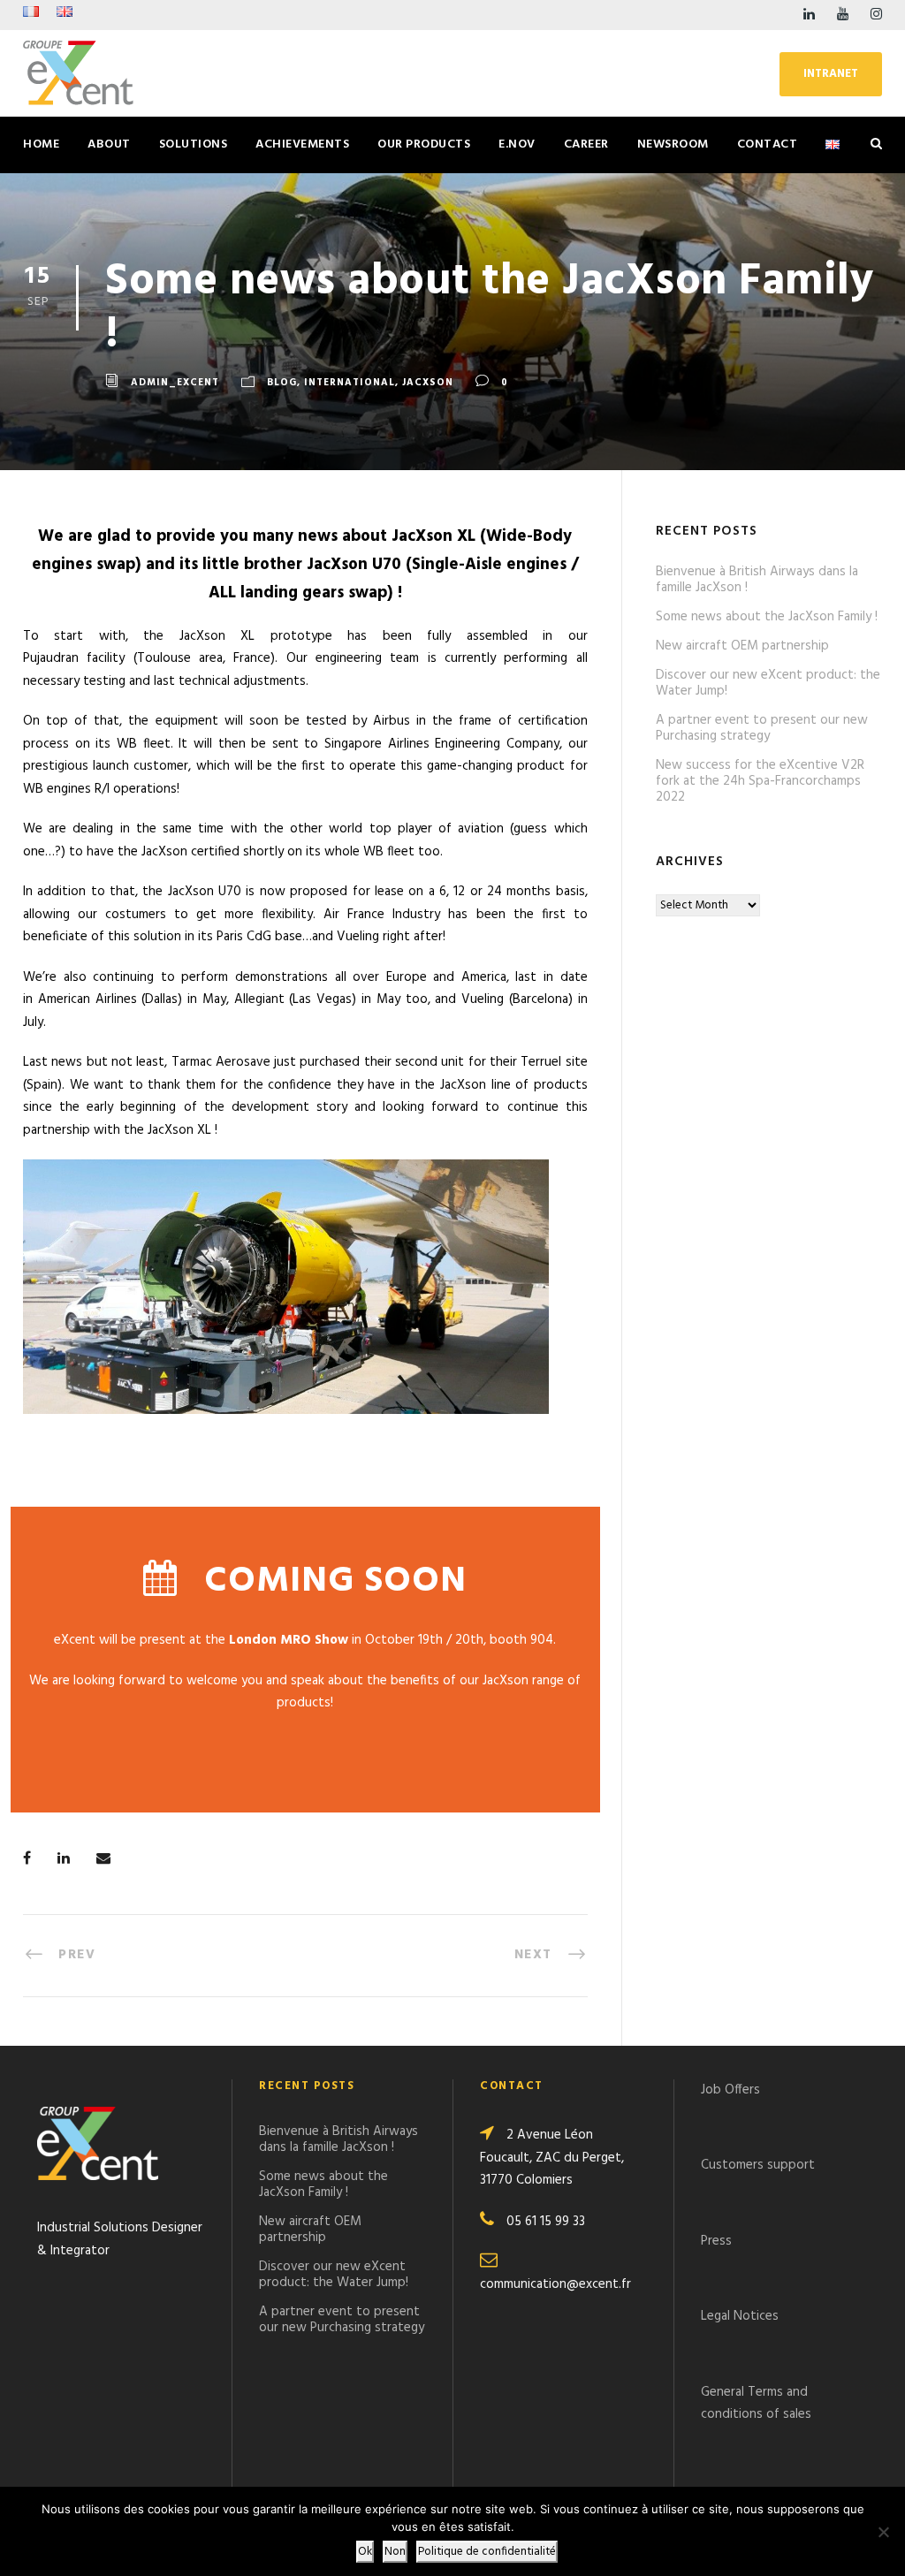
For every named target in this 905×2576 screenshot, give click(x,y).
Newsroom (673, 144)
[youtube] (843, 15)
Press (716, 2241)
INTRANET (831, 74)
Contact (768, 144)
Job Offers (730, 2090)
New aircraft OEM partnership (742, 646)
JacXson (428, 383)
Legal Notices (740, 2316)
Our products (424, 144)
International (350, 383)
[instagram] (876, 15)
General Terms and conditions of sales (756, 2404)
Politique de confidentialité (487, 2552)
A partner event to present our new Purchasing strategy (762, 728)
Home (41, 144)
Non (395, 2552)
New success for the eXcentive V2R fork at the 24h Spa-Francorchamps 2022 (760, 781)
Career (586, 144)
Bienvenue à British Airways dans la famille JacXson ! (757, 580)
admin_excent (175, 383)
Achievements (302, 144)
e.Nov (517, 144)
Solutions (194, 144)
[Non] (883, 2532)
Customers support (758, 2165)
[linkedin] (809, 15)
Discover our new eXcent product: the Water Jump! (768, 683)
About (109, 144)
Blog (282, 383)
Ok (365, 2552)
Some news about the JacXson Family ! (767, 617)
